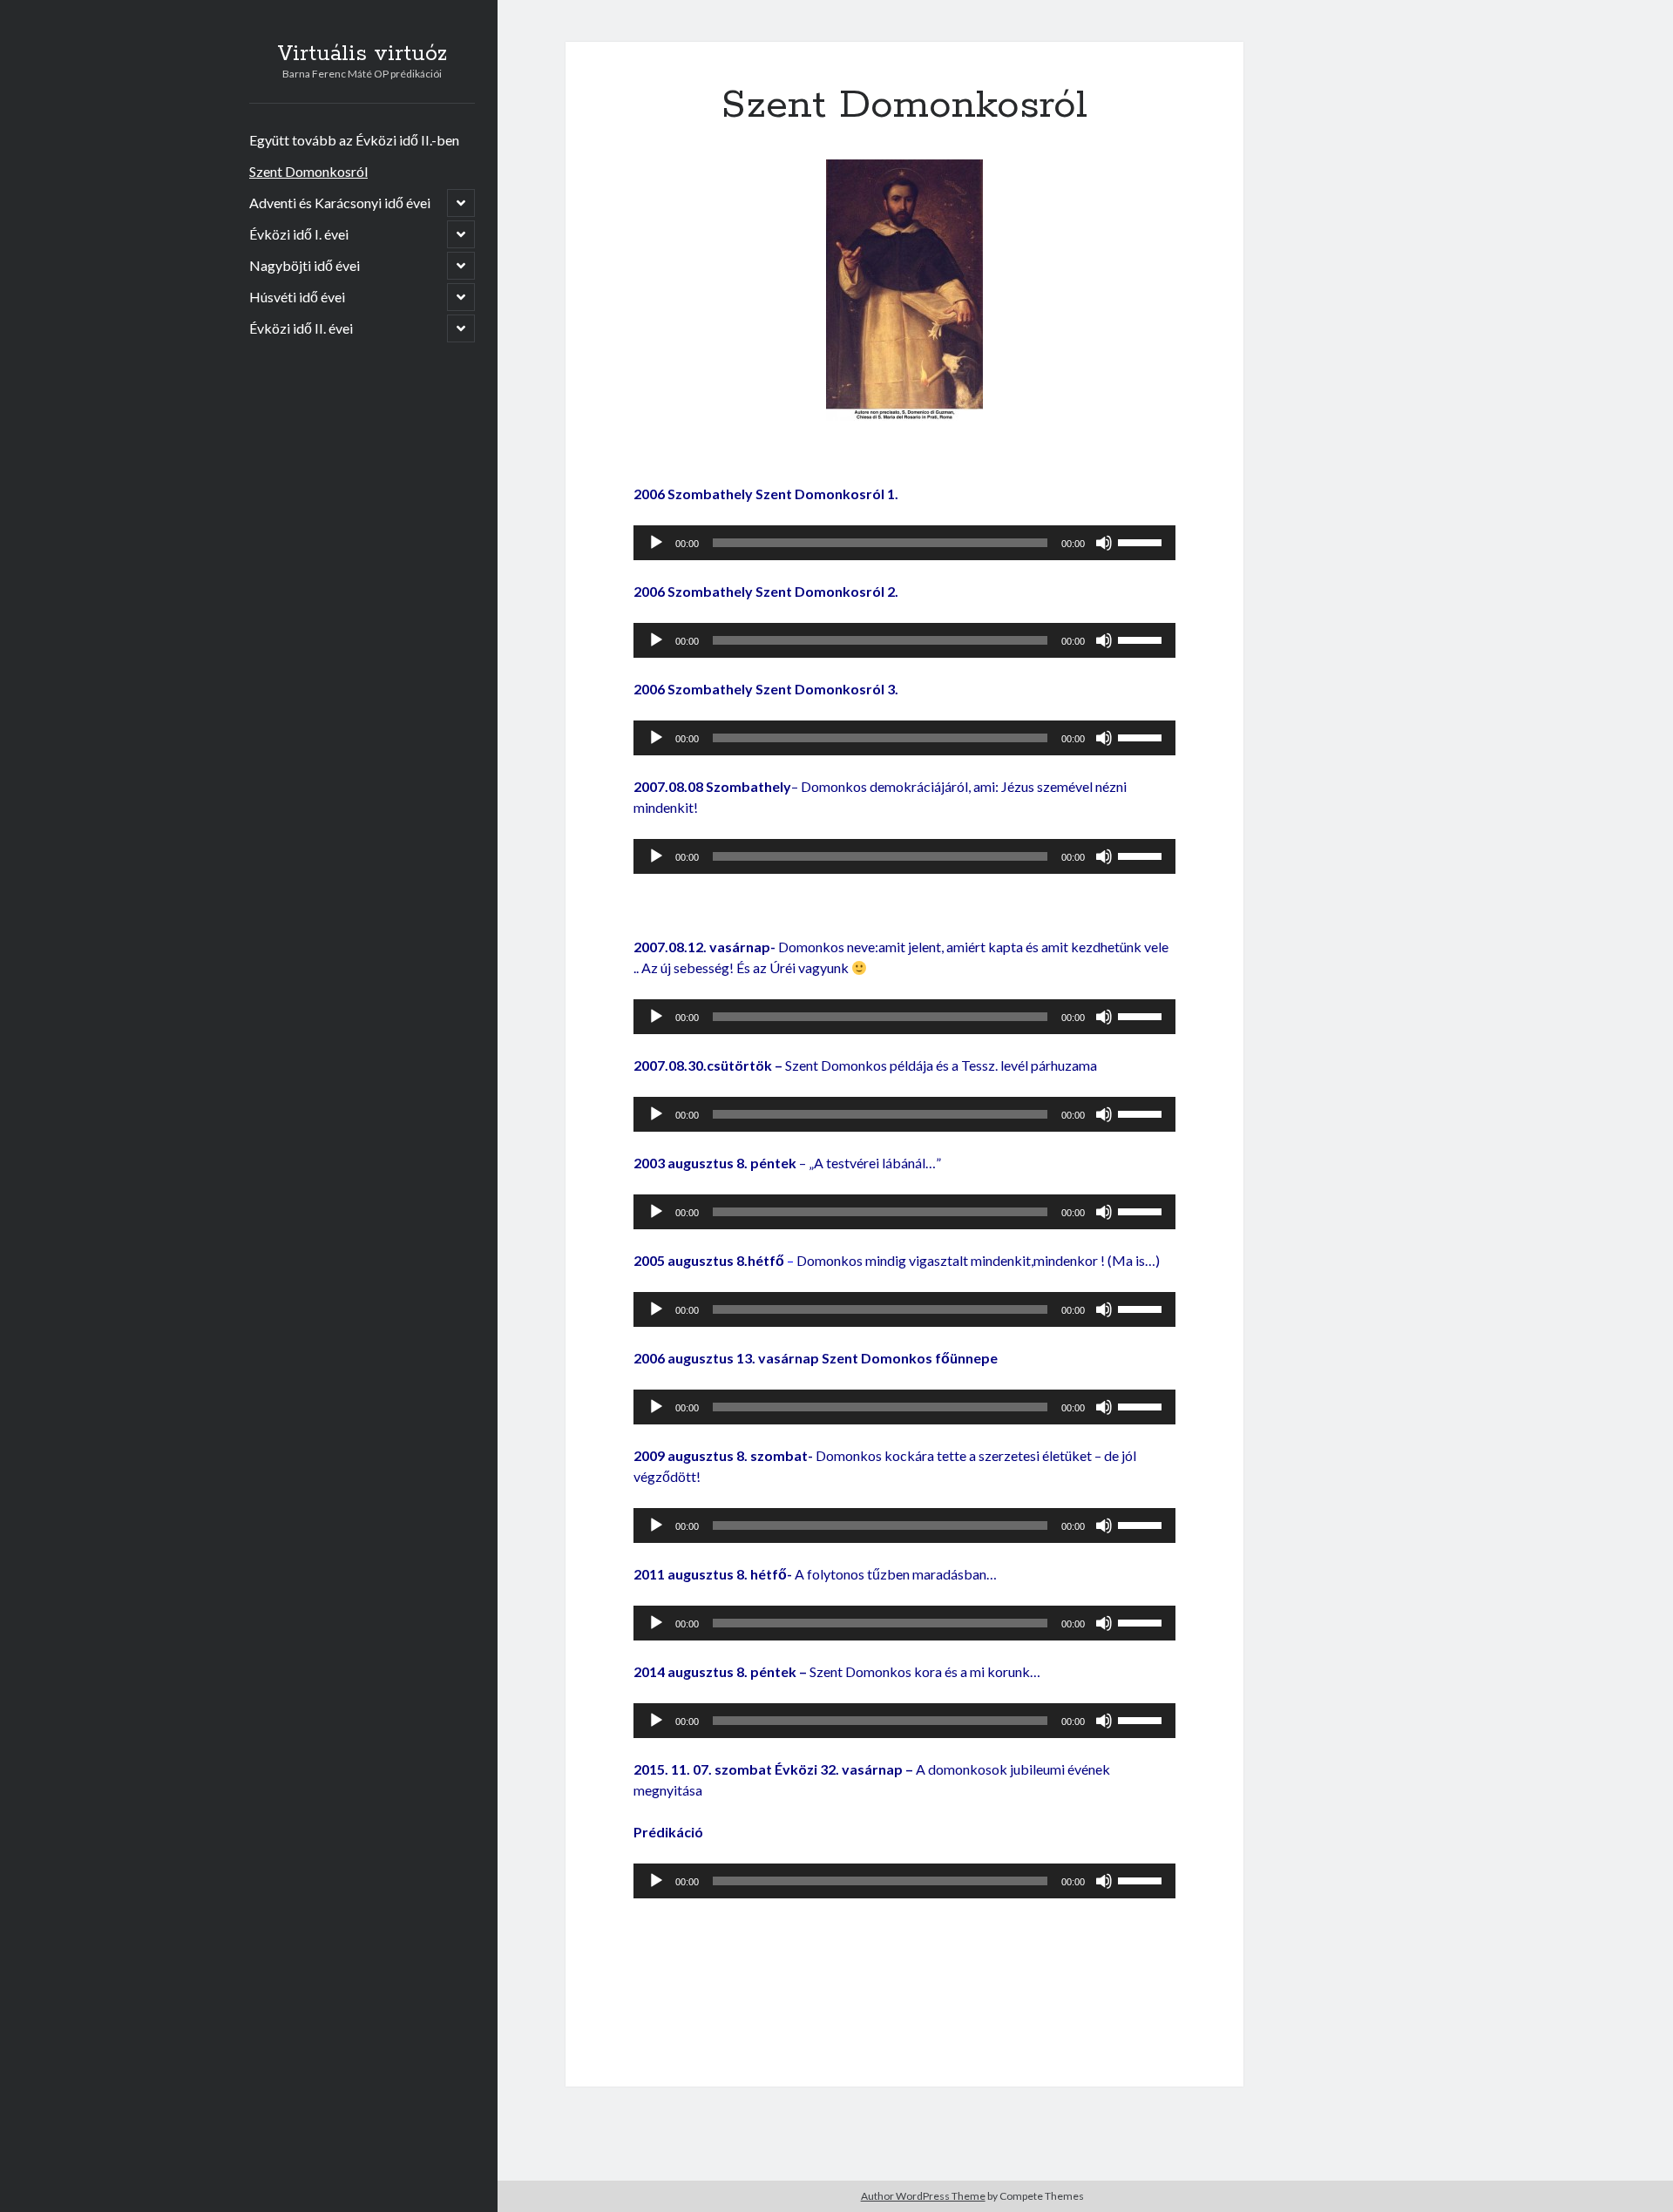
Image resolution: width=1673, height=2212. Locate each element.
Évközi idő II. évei (301, 328)
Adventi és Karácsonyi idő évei (340, 203)
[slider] (1142, 541)
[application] (904, 543)
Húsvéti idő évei (297, 297)
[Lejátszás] (656, 543)
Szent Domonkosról (308, 171)
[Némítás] (1104, 543)
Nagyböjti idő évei (305, 265)
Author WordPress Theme (923, 2196)
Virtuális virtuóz (362, 54)
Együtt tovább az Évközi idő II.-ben (354, 140)
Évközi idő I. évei (299, 234)
